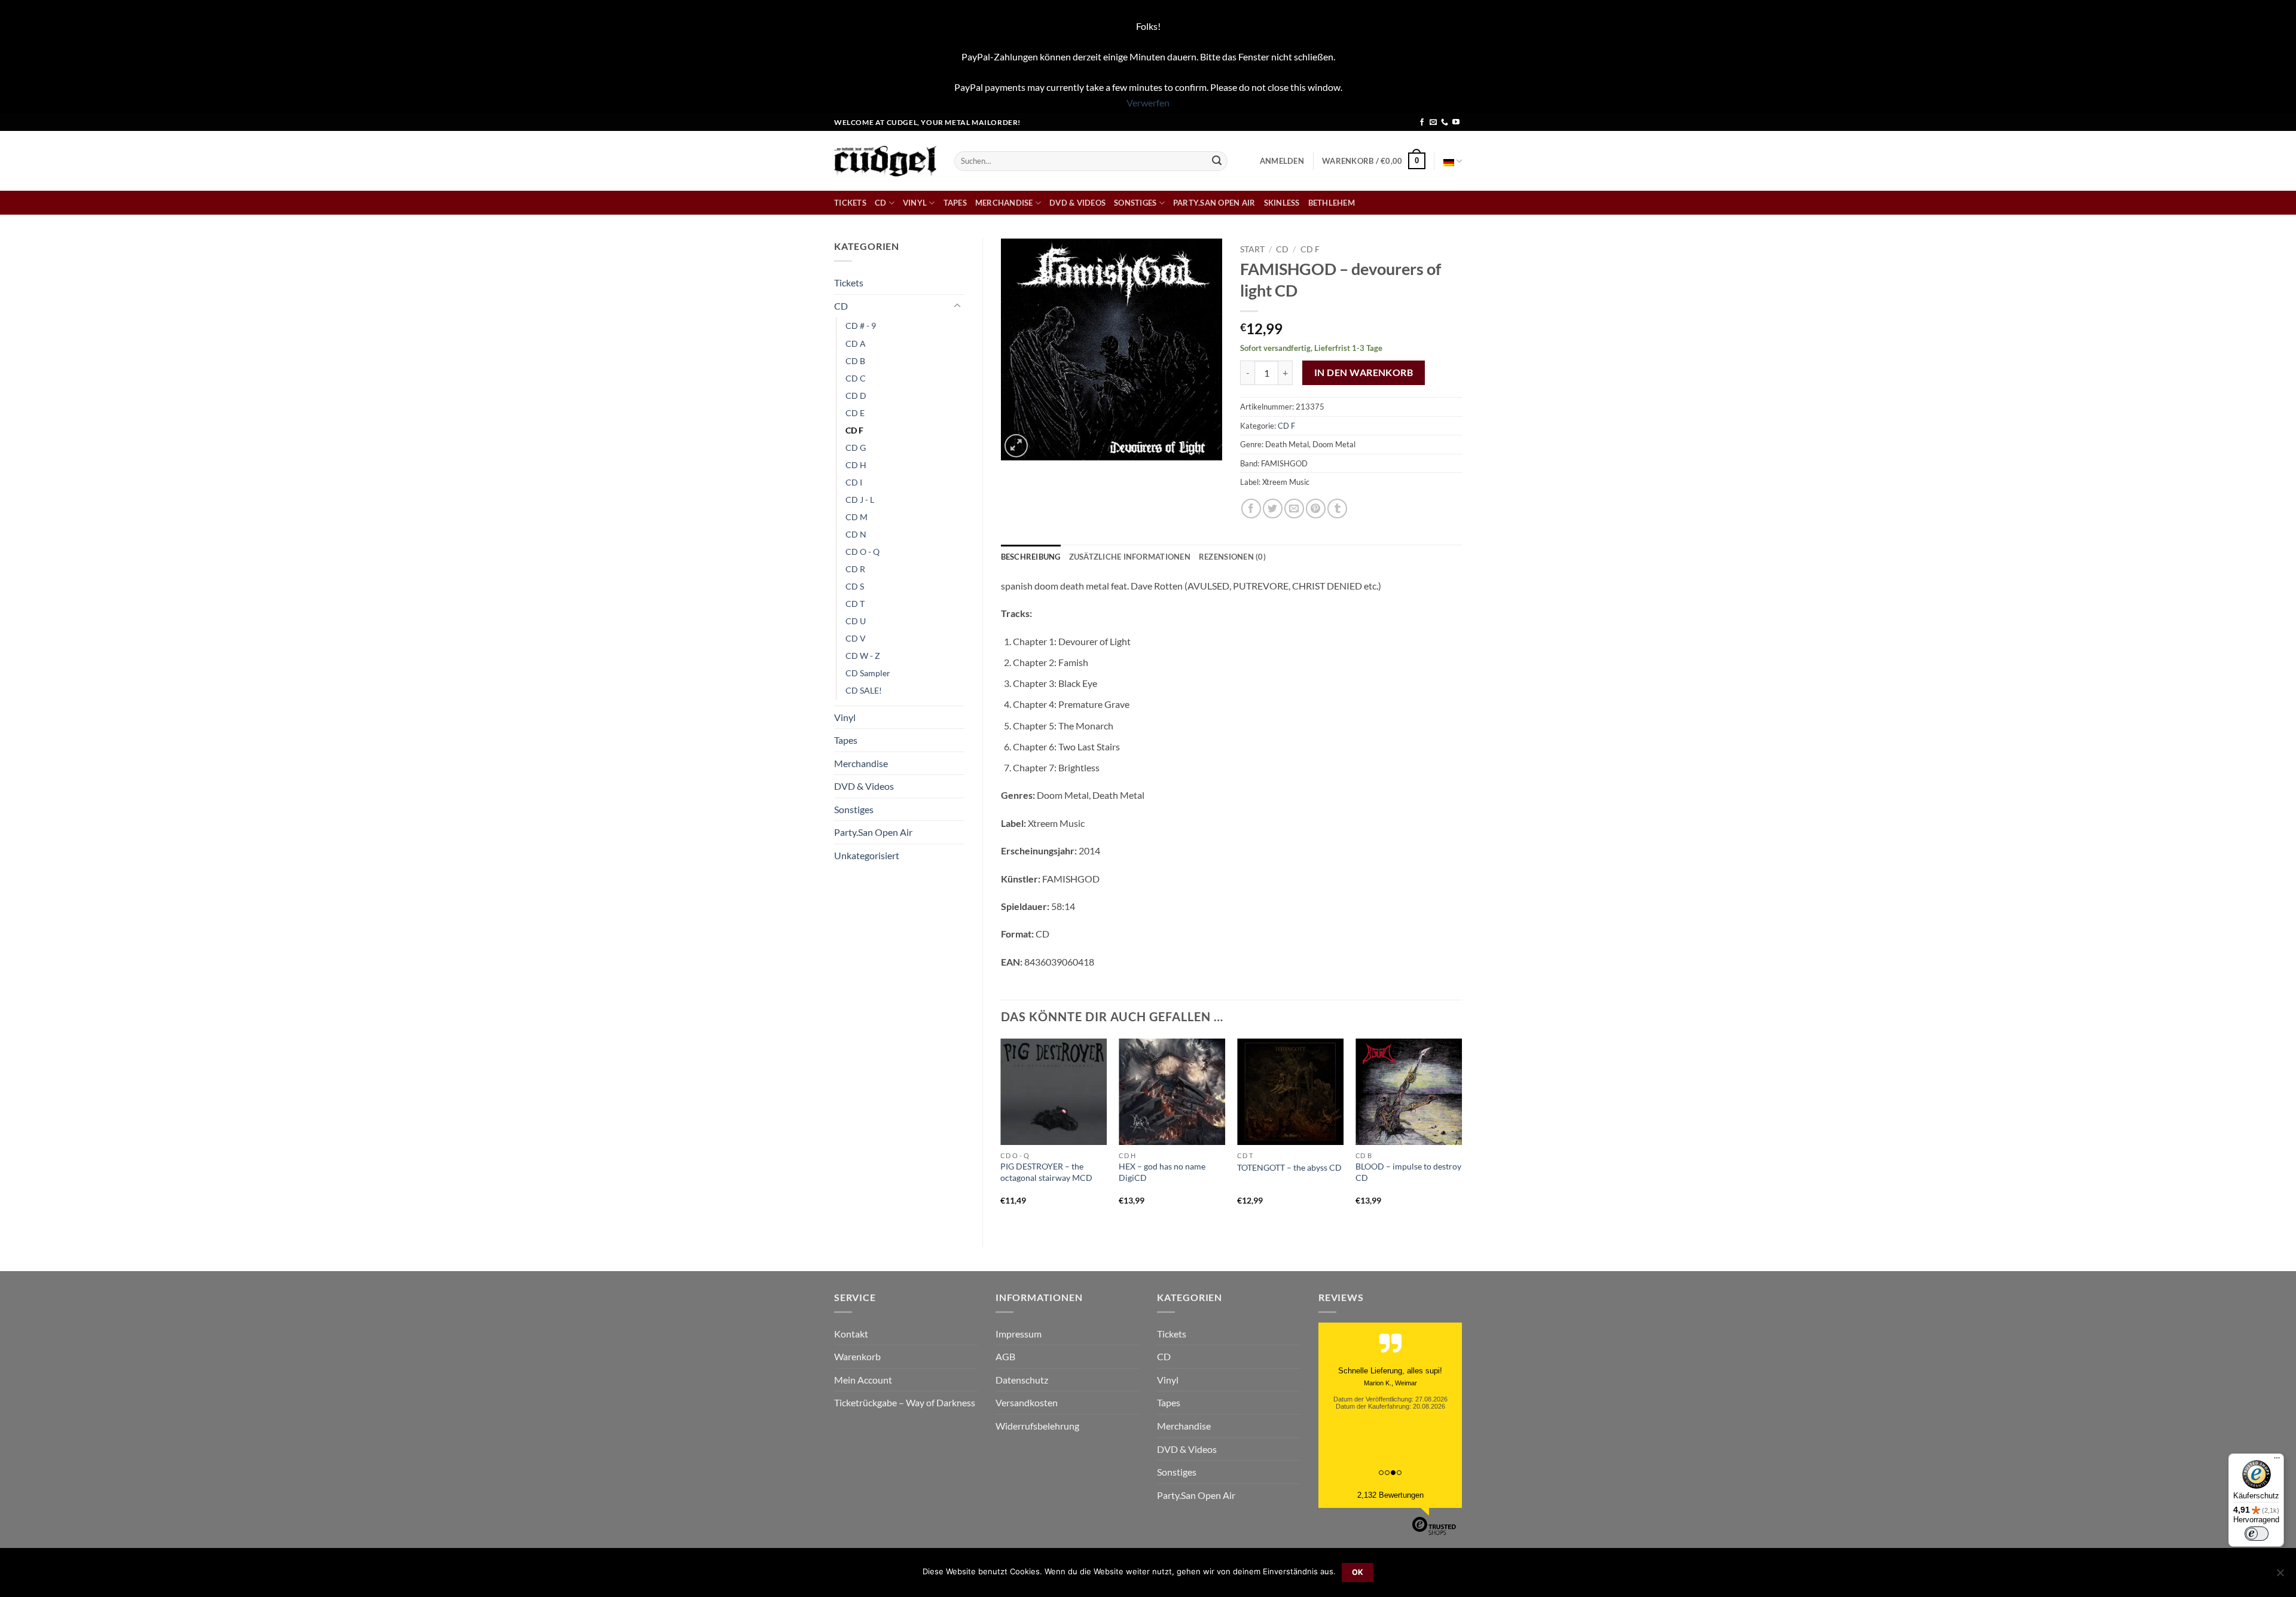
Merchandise (1004, 203)
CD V (856, 638)
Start (1252, 249)
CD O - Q (862, 552)
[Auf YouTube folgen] (1456, 123)
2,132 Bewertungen (1390, 1495)
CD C (856, 378)
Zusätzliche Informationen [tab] (1130, 557)
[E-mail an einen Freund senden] (1294, 509)
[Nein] (2280, 1576)
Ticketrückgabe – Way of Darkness (905, 1402)
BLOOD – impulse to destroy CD (1408, 1172)
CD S (855, 586)
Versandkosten (1027, 1402)
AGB (1005, 1356)
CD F (854, 430)
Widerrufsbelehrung (1037, 1426)
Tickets (850, 203)
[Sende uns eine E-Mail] (1433, 123)
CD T (855, 604)
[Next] (1461, 1132)
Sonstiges (1135, 203)
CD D (856, 396)
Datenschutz (1022, 1380)
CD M (857, 517)
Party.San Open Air (1214, 203)
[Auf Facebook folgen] (1422, 123)
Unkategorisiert (867, 855)
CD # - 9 (861, 326)
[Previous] (1002, 1132)
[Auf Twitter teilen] (1273, 509)
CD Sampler (868, 673)
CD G (856, 448)
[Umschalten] (957, 306)
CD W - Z (863, 656)
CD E (855, 413)
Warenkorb (857, 1356)
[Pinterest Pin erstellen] (1316, 509)
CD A (856, 343)
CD (881, 203)
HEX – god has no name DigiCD (1162, 1172)
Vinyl (915, 203)
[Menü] (2277, 1461)
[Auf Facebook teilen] (1251, 509)
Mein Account (863, 1380)
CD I (854, 482)
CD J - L (860, 500)
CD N (856, 534)
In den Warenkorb (1364, 372)
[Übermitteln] (1217, 161)
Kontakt (851, 1334)
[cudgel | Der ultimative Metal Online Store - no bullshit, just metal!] (885, 161)
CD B (855, 361)
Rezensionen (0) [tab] (1232, 557)
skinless (1282, 203)
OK (1358, 1572)
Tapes (955, 203)
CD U (856, 621)
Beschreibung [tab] (1031, 557)
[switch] (2257, 1534)
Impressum (1019, 1334)
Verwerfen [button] (1148, 103)
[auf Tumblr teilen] (1337, 509)
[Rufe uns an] (1445, 123)
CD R (855, 569)
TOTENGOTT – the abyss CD (1289, 1167)
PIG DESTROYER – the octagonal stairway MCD (1046, 1172)
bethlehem (1332, 203)
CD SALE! (864, 690)
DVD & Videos (1077, 203)
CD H (856, 465)
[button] (1282, 161)
